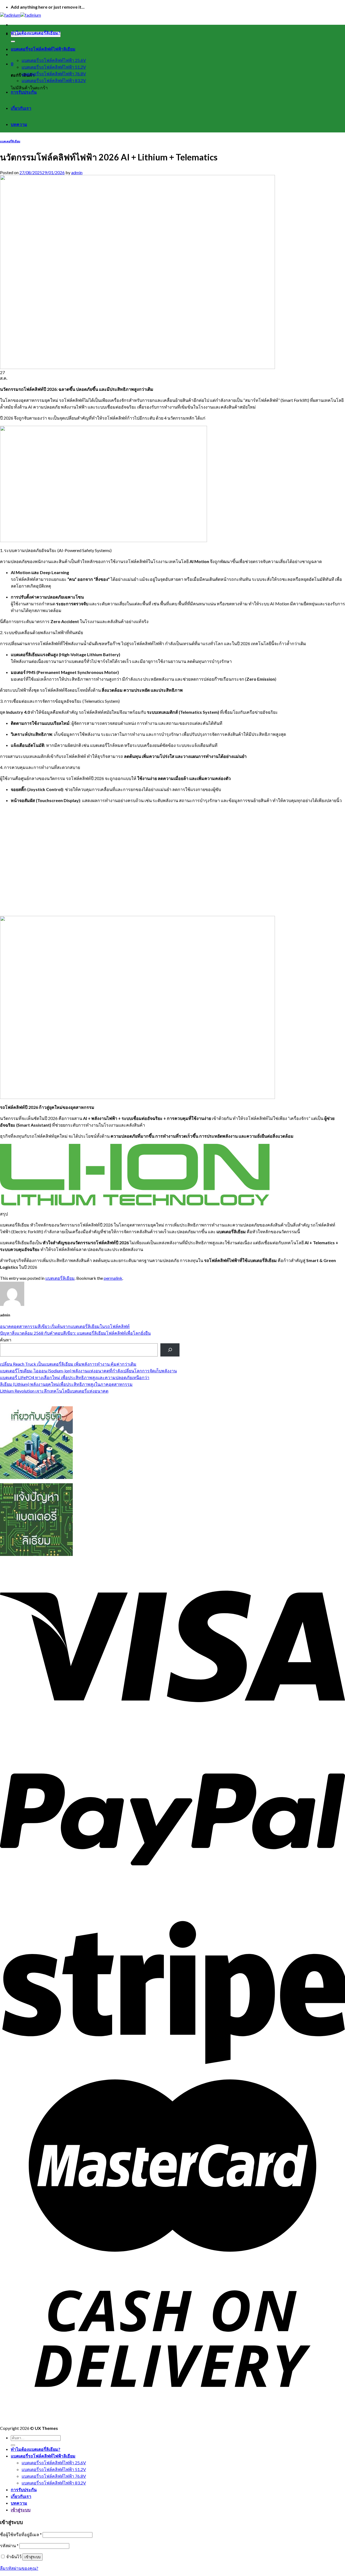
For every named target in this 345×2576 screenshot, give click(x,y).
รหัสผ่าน (9, 2545)
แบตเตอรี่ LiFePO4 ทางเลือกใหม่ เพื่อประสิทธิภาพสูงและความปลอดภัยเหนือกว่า (75, 1377)
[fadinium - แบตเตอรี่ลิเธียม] (20, 15)
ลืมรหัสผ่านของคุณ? (19, 2568)
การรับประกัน (24, 92)
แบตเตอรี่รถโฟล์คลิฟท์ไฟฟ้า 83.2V (54, 80)
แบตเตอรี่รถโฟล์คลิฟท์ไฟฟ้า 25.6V (54, 60)
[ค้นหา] (170, 1350)
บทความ (19, 124)
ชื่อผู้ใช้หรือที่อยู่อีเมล (21, 2534)
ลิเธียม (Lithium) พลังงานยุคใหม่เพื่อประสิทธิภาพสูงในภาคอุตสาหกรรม (66, 1384)
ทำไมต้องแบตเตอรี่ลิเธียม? (36, 33)
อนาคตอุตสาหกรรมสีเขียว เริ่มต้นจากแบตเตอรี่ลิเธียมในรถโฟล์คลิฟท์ (65, 1326)
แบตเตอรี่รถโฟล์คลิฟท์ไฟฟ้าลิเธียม (43, 49)
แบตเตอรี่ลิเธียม (10, 141)
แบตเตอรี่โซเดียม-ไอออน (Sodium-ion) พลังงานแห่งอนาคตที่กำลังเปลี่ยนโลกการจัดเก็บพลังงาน (88, 1371)
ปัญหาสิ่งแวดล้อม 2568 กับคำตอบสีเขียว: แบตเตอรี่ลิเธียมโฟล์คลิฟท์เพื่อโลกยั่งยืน (75, 1333)
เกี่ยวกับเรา (21, 108)
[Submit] (13, 41)
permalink (113, 1278)
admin (77, 172)
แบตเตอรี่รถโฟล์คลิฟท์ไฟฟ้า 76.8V (54, 74)
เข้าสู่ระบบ (32, 2557)
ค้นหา (6, 1340)
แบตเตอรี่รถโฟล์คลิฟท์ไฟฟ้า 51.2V (54, 67)
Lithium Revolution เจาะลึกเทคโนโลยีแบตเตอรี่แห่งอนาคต (54, 1391)
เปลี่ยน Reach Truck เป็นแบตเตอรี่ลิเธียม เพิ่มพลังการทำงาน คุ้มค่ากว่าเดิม (68, 1364)
